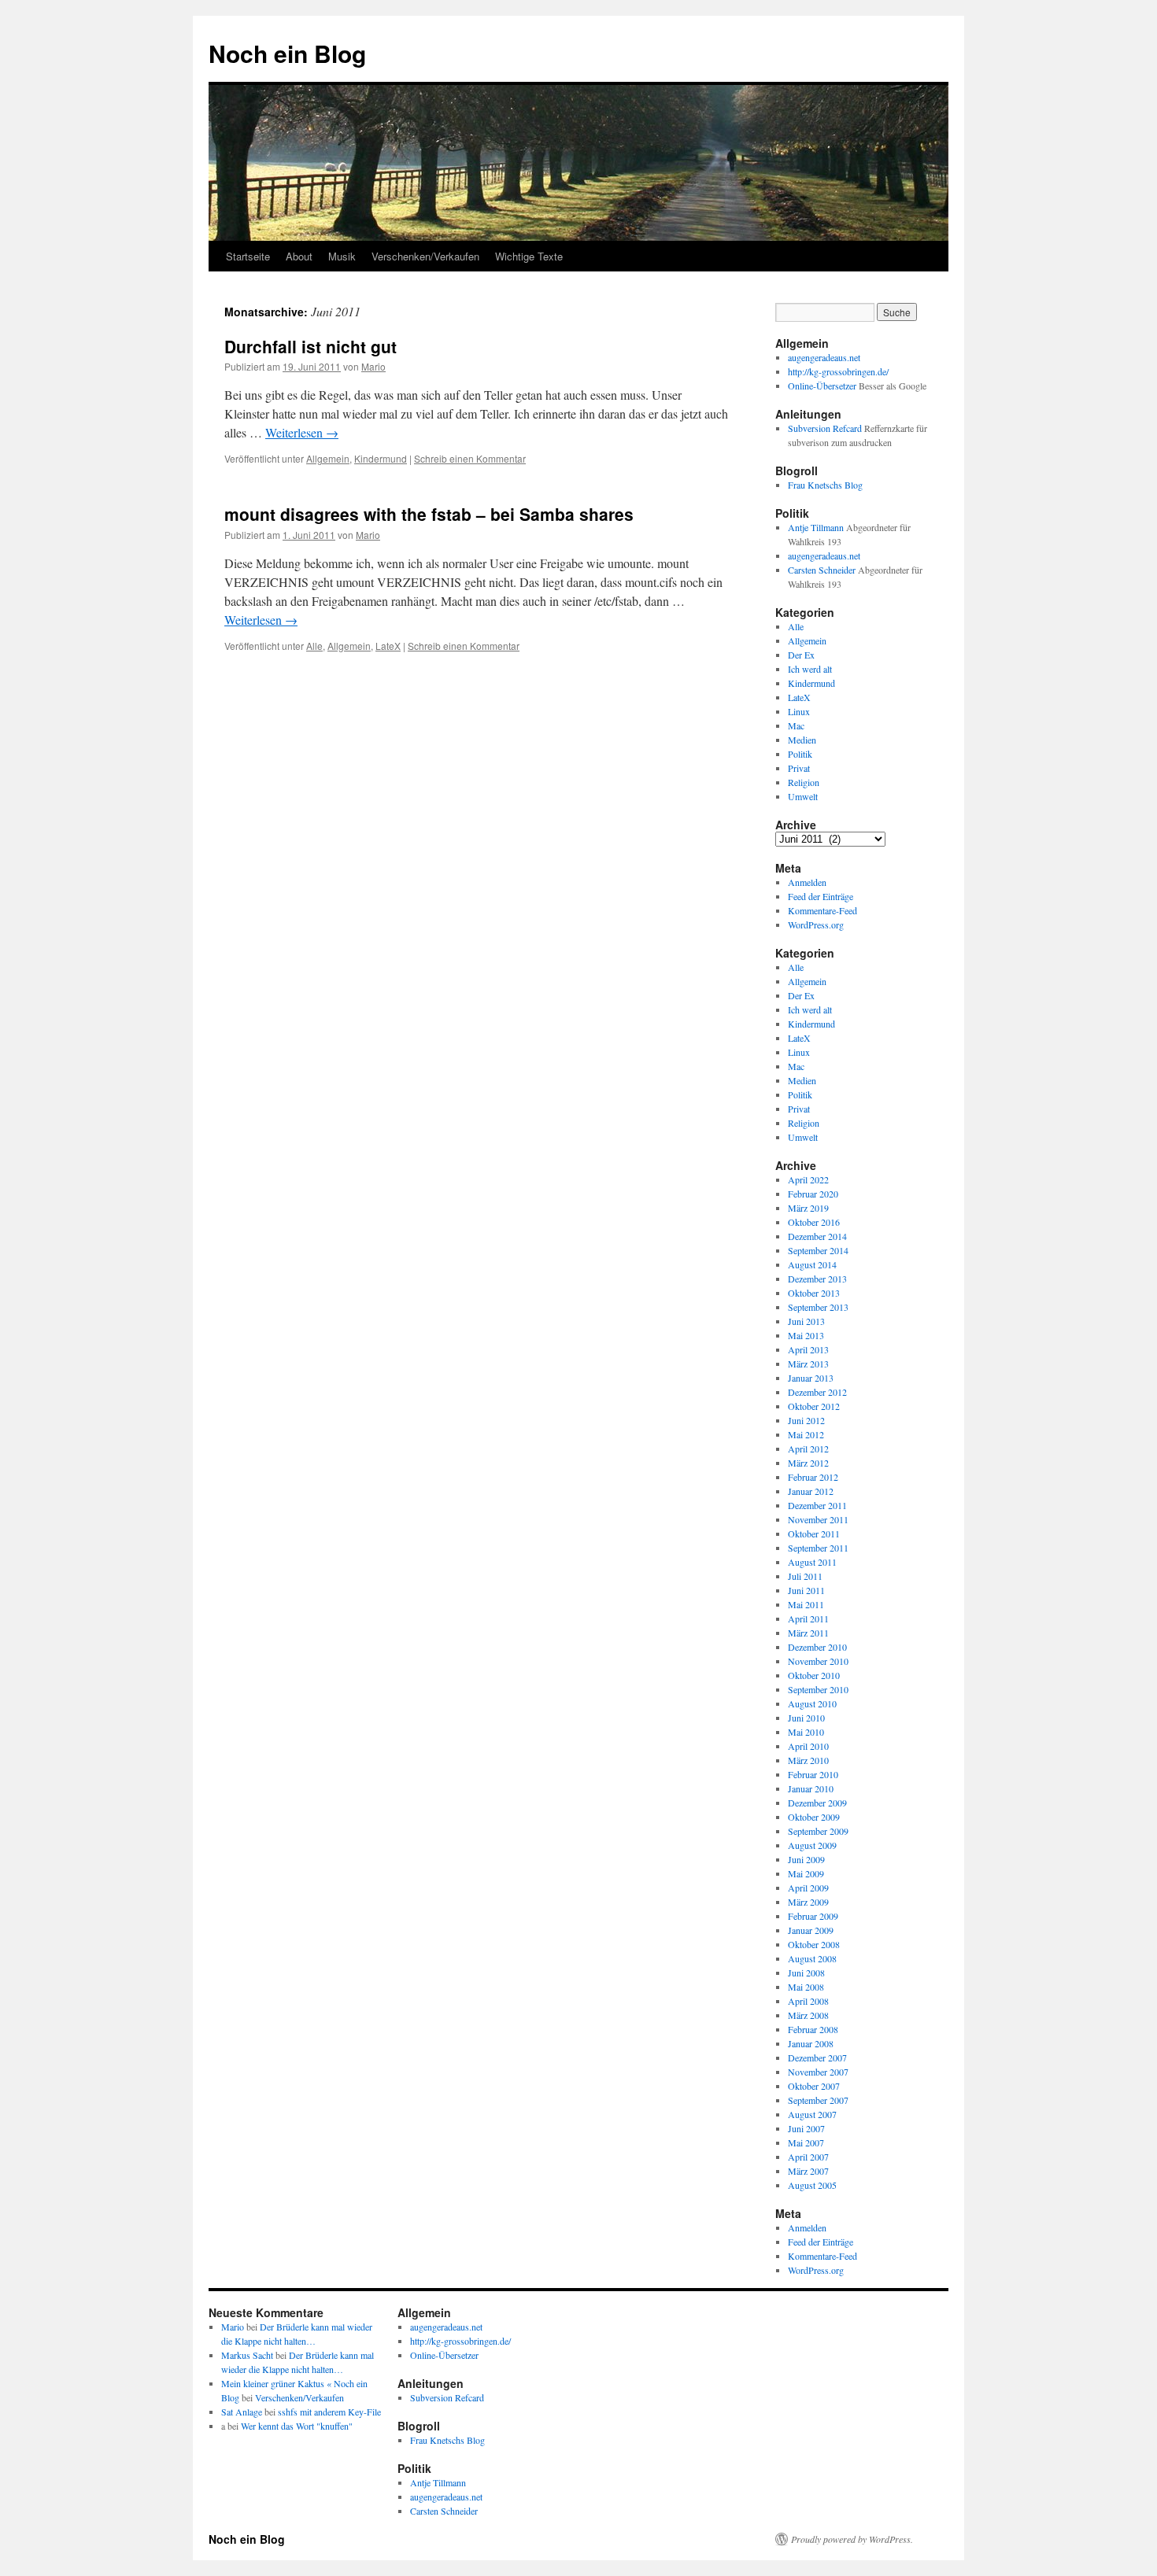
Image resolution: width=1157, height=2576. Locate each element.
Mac (796, 725)
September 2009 (818, 1831)
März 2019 (808, 1208)
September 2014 (818, 1250)
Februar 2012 (813, 1477)
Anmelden (807, 882)
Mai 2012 (806, 1434)
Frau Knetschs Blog (825, 485)
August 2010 (812, 1703)
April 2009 (808, 1888)
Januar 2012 (811, 1491)
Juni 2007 (806, 2128)
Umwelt (803, 796)
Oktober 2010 (814, 1675)
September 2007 (818, 2100)
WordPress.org (816, 924)
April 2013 (808, 1349)
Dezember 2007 (817, 2057)
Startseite (248, 256)
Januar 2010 (811, 1788)
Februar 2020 (813, 1194)
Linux (799, 711)
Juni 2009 (806, 1859)
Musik (342, 256)
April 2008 (808, 2001)
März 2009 (808, 1902)
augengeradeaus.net (824, 357)
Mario (373, 366)
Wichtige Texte (529, 256)
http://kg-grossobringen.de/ (838, 371)
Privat (799, 768)
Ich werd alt (810, 669)
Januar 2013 (811, 1378)
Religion (804, 782)
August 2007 (812, 2114)
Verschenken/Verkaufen (425, 256)
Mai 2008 (806, 1987)
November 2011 (818, 1519)
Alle (314, 646)
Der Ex (801, 655)
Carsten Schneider (822, 570)
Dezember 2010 (817, 1647)
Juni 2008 (806, 1973)
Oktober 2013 (814, 1293)
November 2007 (818, 2072)
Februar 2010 (813, 1774)
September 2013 (818, 1307)
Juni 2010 (806, 1718)
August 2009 (812, 1845)
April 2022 (808, 1179)
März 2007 (808, 2171)
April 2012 (808, 1449)
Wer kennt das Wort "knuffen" (297, 2426)
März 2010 (808, 1760)
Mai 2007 (806, 2142)
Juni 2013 (806, 1321)
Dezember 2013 (817, 1279)
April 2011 (808, 1618)
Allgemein (328, 458)
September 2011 (818, 1548)
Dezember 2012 (817, 1392)
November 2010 (818, 1661)
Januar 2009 (811, 1930)
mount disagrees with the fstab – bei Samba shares (429, 514)
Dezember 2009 (817, 1803)
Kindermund (381, 458)
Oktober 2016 (814, 1222)
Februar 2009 (813, 1916)
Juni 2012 (806, 1420)
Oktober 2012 (814, 1406)
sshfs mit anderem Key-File (329, 2412)
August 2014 (812, 1264)
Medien (802, 740)
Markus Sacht (247, 2355)
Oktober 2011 (814, 1533)
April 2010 (808, 1746)
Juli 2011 (805, 1576)
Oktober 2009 (814, 1817)
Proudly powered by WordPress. (852, 2539)
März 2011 (808, 1633)
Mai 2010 (806, 1732)
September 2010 (818, 1689)
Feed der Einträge (821, 896)
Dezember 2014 (817, 1236)
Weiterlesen (302, 432)
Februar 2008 (813, 2029)
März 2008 (808, 2015)
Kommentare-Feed (822, 910)
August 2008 (812, 1958)
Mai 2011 (806, 1604)
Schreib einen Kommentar (470, 458)
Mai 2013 (806, 1335)
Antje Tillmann (816, 527)
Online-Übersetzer (822, 386)
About (299, 256)
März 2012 (808, 1463)
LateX (388, 646)
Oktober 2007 (814, 2086)
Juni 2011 (806, 1590)
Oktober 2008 (814, 1944)
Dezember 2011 (817, 1505)
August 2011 (812, 1562)
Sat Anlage (242, 2412)
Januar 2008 (811, 2043)
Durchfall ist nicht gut (311, 346)
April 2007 (808, 2157)
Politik (800, 754)
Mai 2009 (806, 1873)
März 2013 (808, 1364)
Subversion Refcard (825, 428)
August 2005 (812, 2185)
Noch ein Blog (287, 53)
